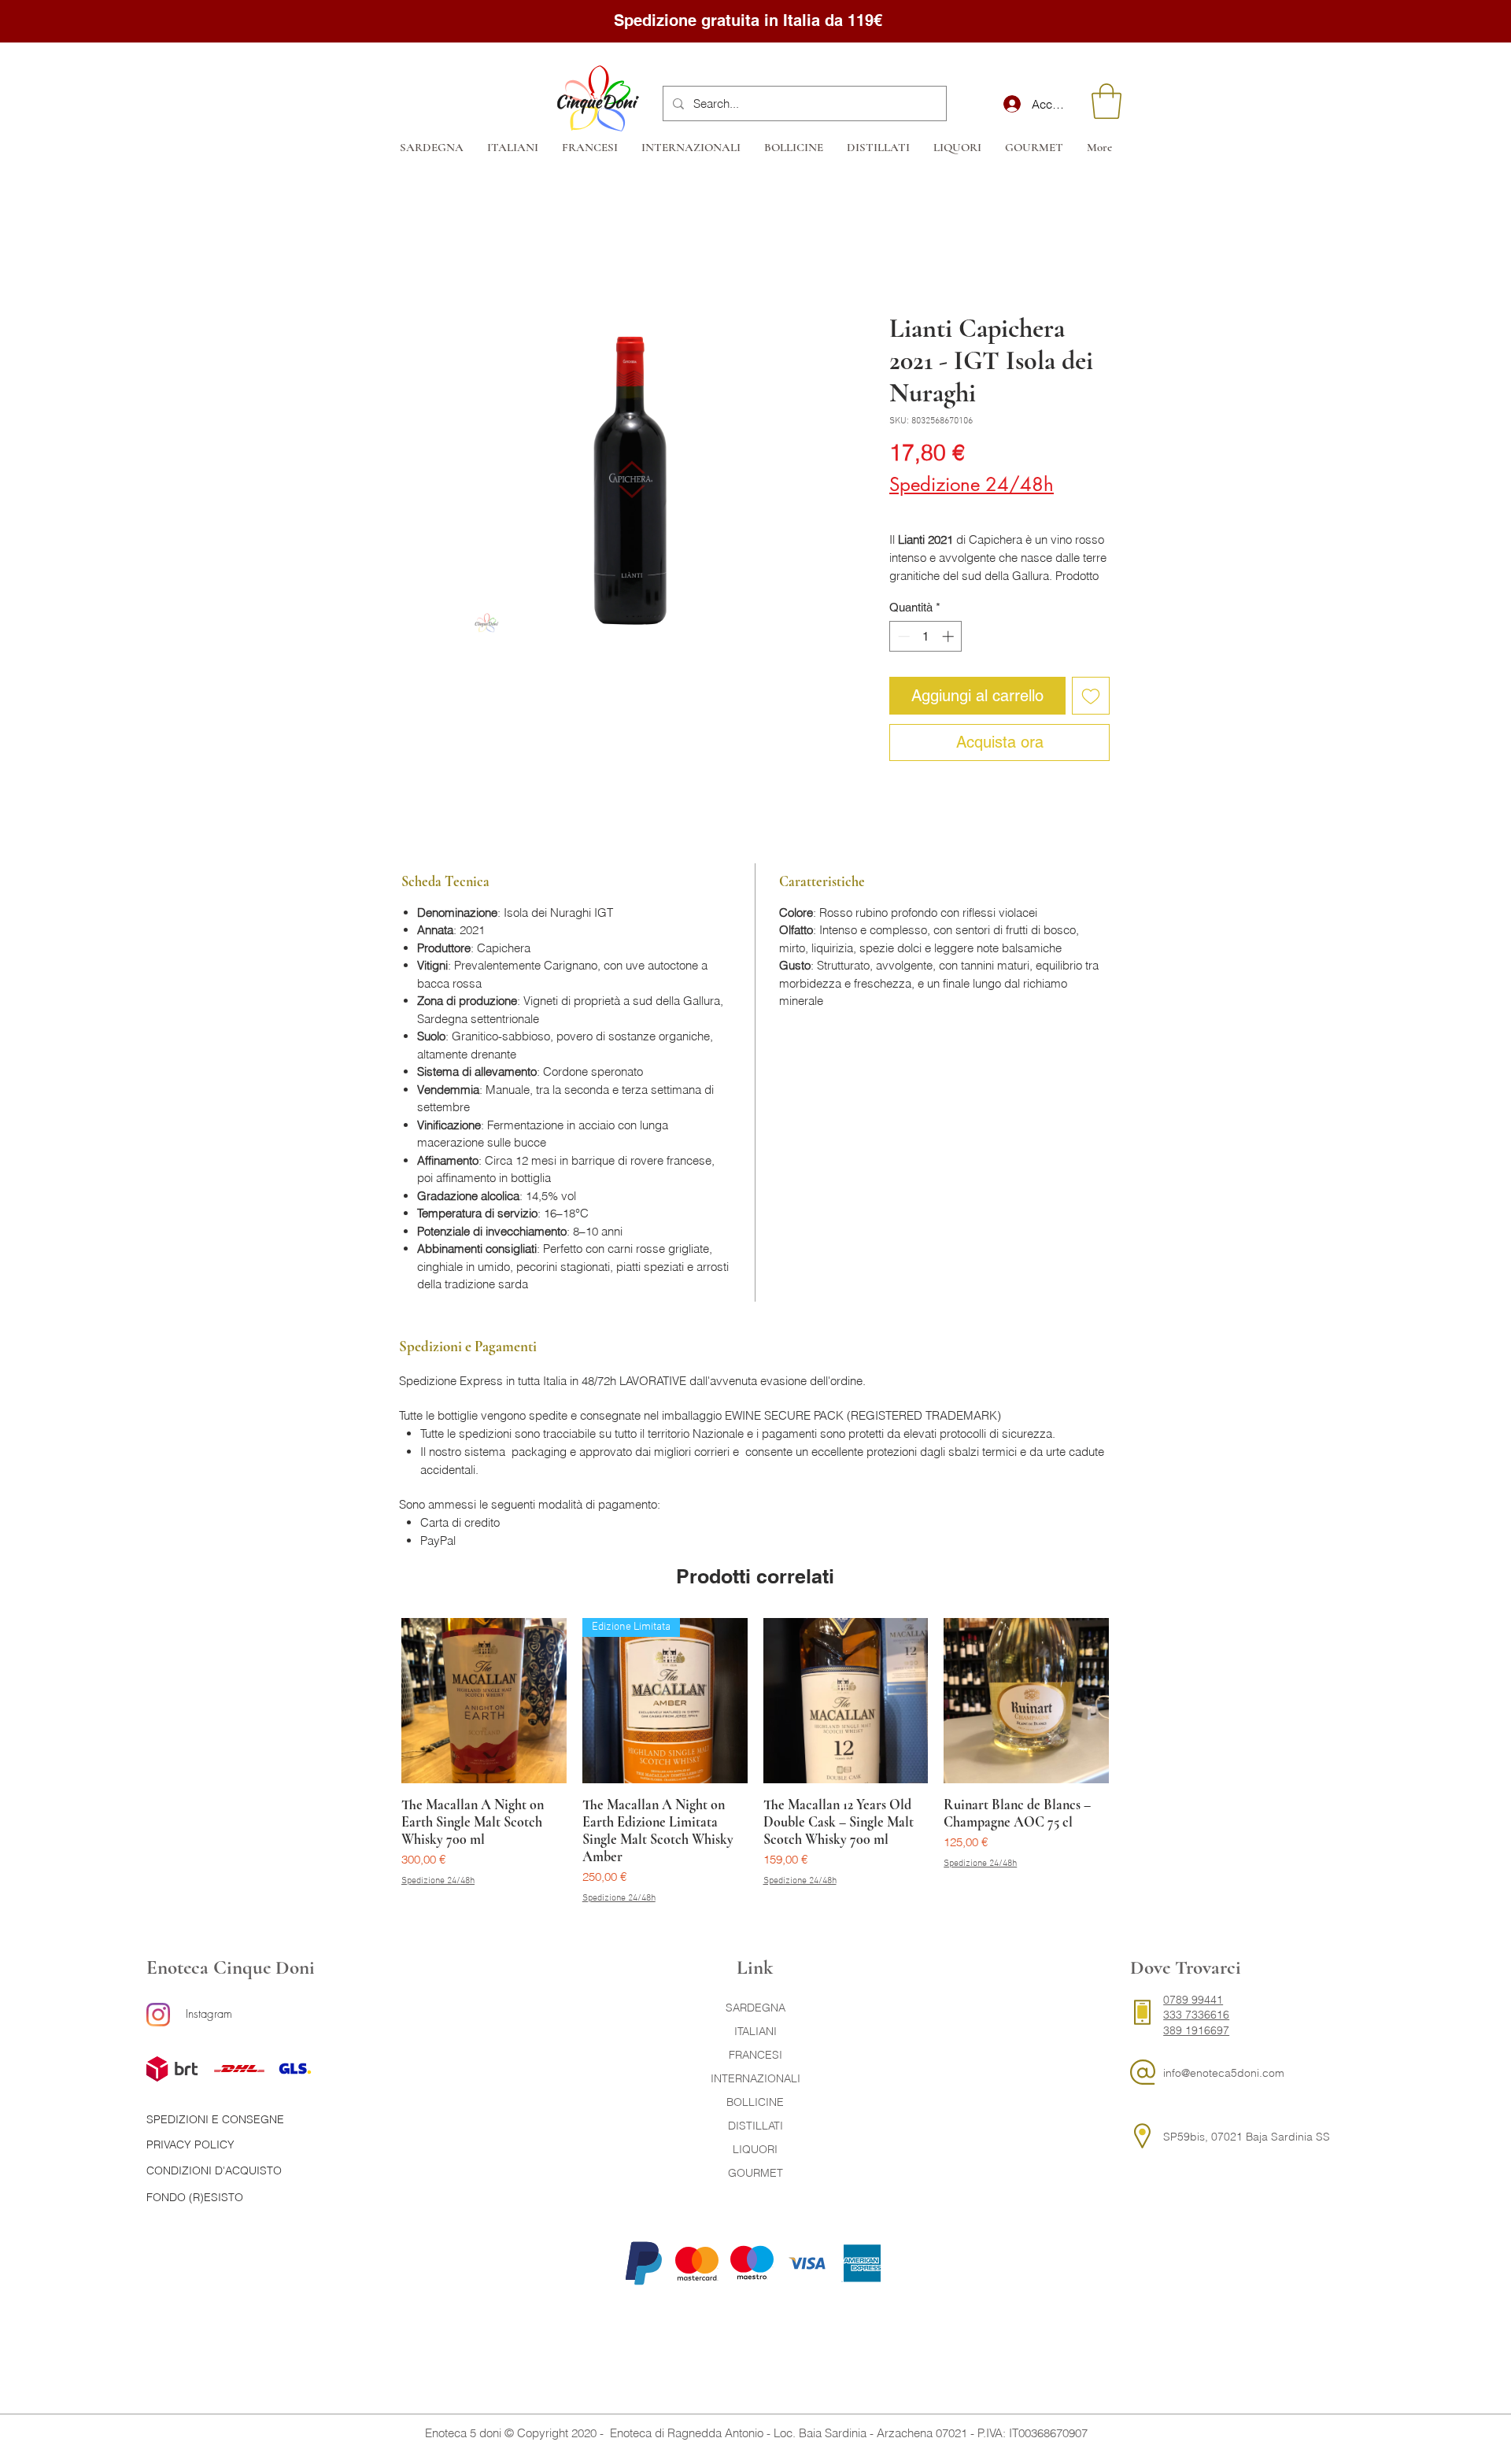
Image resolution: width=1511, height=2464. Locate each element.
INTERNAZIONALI (755, 2078)
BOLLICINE (755, 2102)
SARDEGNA (755, 2008)
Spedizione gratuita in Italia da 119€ (750, 20)
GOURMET (755, 2173)
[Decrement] (902, 636)
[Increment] (949, 636)
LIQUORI (755, 2149)
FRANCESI (755, 2055)
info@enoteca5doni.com (1224, 2073)
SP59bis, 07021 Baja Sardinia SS (1247, 2137)
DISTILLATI (755, 2126)
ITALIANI (755, 2031)
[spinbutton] (926, 636)
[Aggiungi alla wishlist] (1091, 696)
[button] (1106, 101)
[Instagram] (158, 2015)
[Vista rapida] (484, 1701)
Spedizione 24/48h (972, 485)
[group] (755, 1762)
